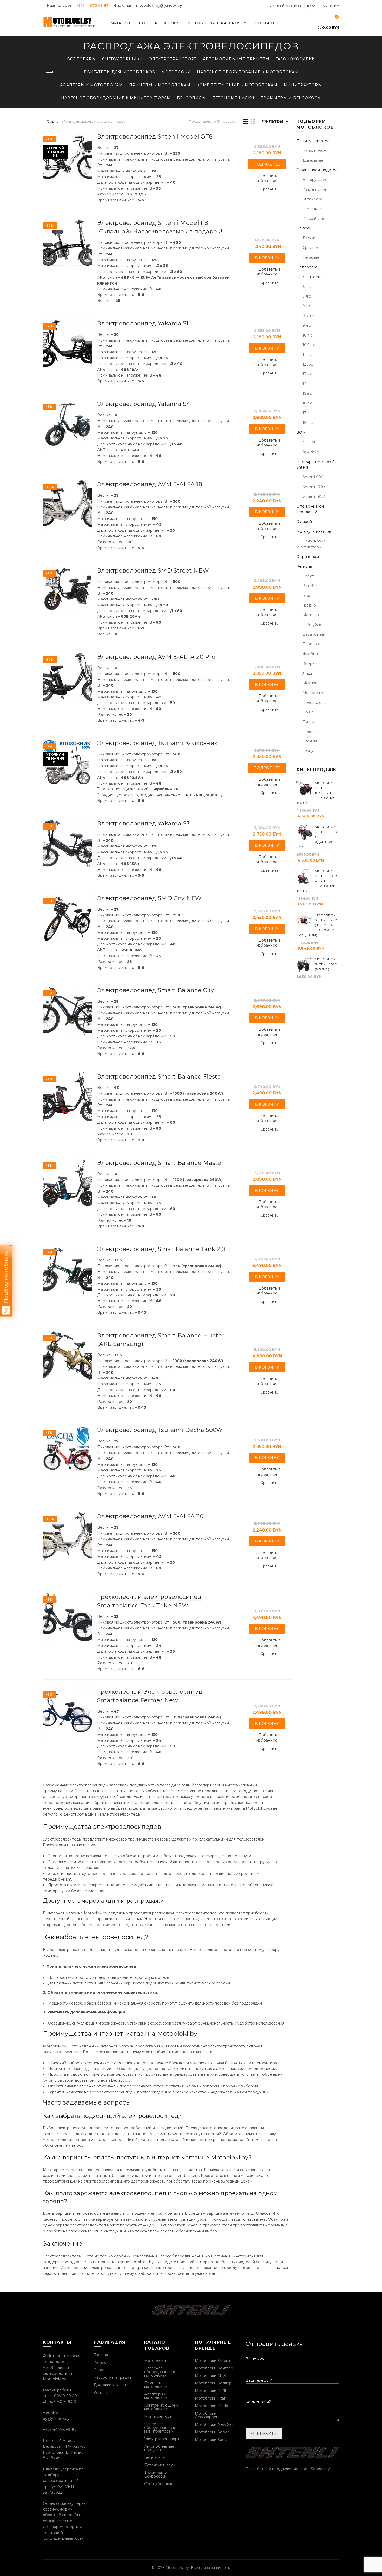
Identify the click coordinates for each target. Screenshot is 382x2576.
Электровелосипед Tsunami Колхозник (157, 743)
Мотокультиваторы (314, 531)
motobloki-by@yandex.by (159, 5)
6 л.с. (307, 287)
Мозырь (310, 683)
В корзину (267, 258)
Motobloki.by (177, 2568)
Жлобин (310, 654)
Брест (308, 576)
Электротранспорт (173, 59)
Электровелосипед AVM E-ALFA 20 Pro (156, 657)
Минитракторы (303, 85)
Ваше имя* (256, 2359)
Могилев (311, 615)
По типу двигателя (314, 141)
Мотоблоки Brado (212, 2406)
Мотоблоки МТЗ (210, 2376)
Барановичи (314, 634)
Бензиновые (314, 150)
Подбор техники (159, 23)
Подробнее (267, 164)
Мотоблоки (176, 72)
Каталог (101, 2362)
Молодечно (314, 693)
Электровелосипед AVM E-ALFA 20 (150, 1516)
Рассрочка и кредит (113, 2377)
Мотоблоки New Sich (215, 2424)
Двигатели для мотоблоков (119, 72)
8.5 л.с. (308, 316)
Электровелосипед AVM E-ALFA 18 (150, 484)
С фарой (304, 522)
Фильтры (272, 121)
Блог (312, 6)
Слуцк (308, 751)
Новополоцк (314, 702)
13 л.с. (308, 374)
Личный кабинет (286, 6)
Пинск (308, 722)
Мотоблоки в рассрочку (217, 23)
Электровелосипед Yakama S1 (143, 323)
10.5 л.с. (309, 345)
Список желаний (337, 17)
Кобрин (310, 663)
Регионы (304, 566)
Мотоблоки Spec (211, 2440)
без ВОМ (311, 452)
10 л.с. (308, 335)
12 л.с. (308, 364)
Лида (308, 673)
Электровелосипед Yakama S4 (144, 404)
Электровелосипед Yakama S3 (144, 823)
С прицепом (308, 557)
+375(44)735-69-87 (93, 5)
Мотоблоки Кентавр (214, 2368)
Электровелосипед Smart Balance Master (160, 1163)
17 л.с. (308, 413)
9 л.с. (307, 325)
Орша (308, 712)
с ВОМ (309, 442)
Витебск (311, 586)
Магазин (120, 23)
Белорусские (315, 180)
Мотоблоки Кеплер (213, 2383)
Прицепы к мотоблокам (160, 85)
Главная (54, 121)
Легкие (309, 238)
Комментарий (258, 2402)
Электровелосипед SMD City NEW (149, 898)
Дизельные (313, 160)
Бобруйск (312, 625)
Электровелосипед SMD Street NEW (153, 571)
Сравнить (269, 189)
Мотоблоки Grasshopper (206, 2415)
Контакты (267, 23)
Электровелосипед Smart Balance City (156, 990)
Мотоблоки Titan (211, 2398)
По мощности (309, 277)
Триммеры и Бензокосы (291, 98)
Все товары (81, 59)
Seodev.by (320, 2469)
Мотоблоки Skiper (212, 2432)
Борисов (311, 644)
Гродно (309, 605)
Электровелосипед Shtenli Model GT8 (155, 137)
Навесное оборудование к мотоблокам (248, 72)
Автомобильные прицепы (236, 59)
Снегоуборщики (123, 59)
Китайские (312, 199)
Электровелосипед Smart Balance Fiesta (159, 1077)
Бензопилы (192, 98)
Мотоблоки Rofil (210, 2391)
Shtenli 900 (313, 477)
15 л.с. (308, 393)
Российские (314, 219)
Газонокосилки (295, 59)
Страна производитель (318, 170)
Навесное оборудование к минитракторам (116, 98)
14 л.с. (308, 384)
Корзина (331, 6)
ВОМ (301, 432)
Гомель (309, 596)
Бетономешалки (233, 98)
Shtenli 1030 (314, 487)
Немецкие (312, 209)
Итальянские (314, 189)
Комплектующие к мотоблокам (237, 85)
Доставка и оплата (111, 2385)
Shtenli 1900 (314, 496)
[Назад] (49, 73)
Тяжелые (311, 257)
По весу (304, 228)
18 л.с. (308, 423)
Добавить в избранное (269, 178)
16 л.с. (308, 403)
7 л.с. (307, 296)
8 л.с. (307, 306)
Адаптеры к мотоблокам (91, 85)
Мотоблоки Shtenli (212, 2361)
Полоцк (310, 732)
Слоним (310, 741)
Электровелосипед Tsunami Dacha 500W (160, 1430)
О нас (99, 2370)
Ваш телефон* (259, 2380)
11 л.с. (307, 354)
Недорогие (307, 267)
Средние (311, 248)
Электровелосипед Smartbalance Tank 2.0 (161, 1249)
